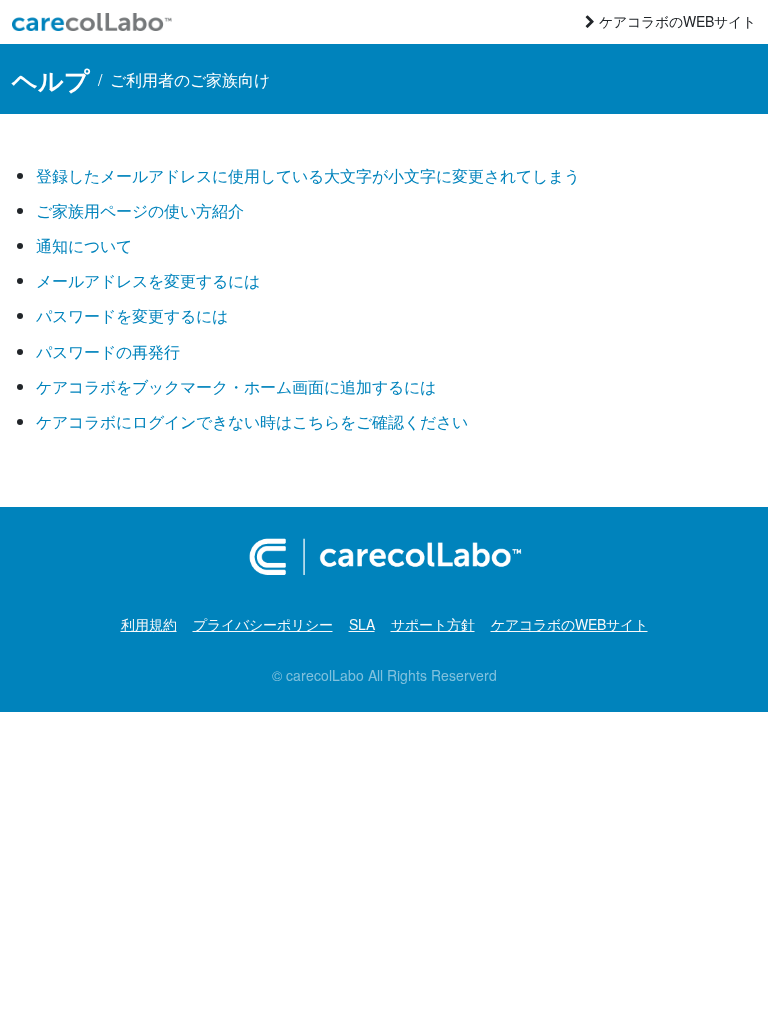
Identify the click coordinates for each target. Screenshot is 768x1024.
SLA (362, 624)
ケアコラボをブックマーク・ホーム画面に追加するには (236, 386)
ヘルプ (51, 79)
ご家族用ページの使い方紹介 (140, 210)
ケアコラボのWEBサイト (675, 21)
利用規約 (149, 624)
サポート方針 (433, 624)
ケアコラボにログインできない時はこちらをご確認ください (252, 421)
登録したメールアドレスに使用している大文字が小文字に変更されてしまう (308, 175)
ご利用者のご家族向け (190, 79)
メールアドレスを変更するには (148, 280)
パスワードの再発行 (108, 351)
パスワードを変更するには (132, 315)
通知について (84, 245)
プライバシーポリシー (263, 624)
